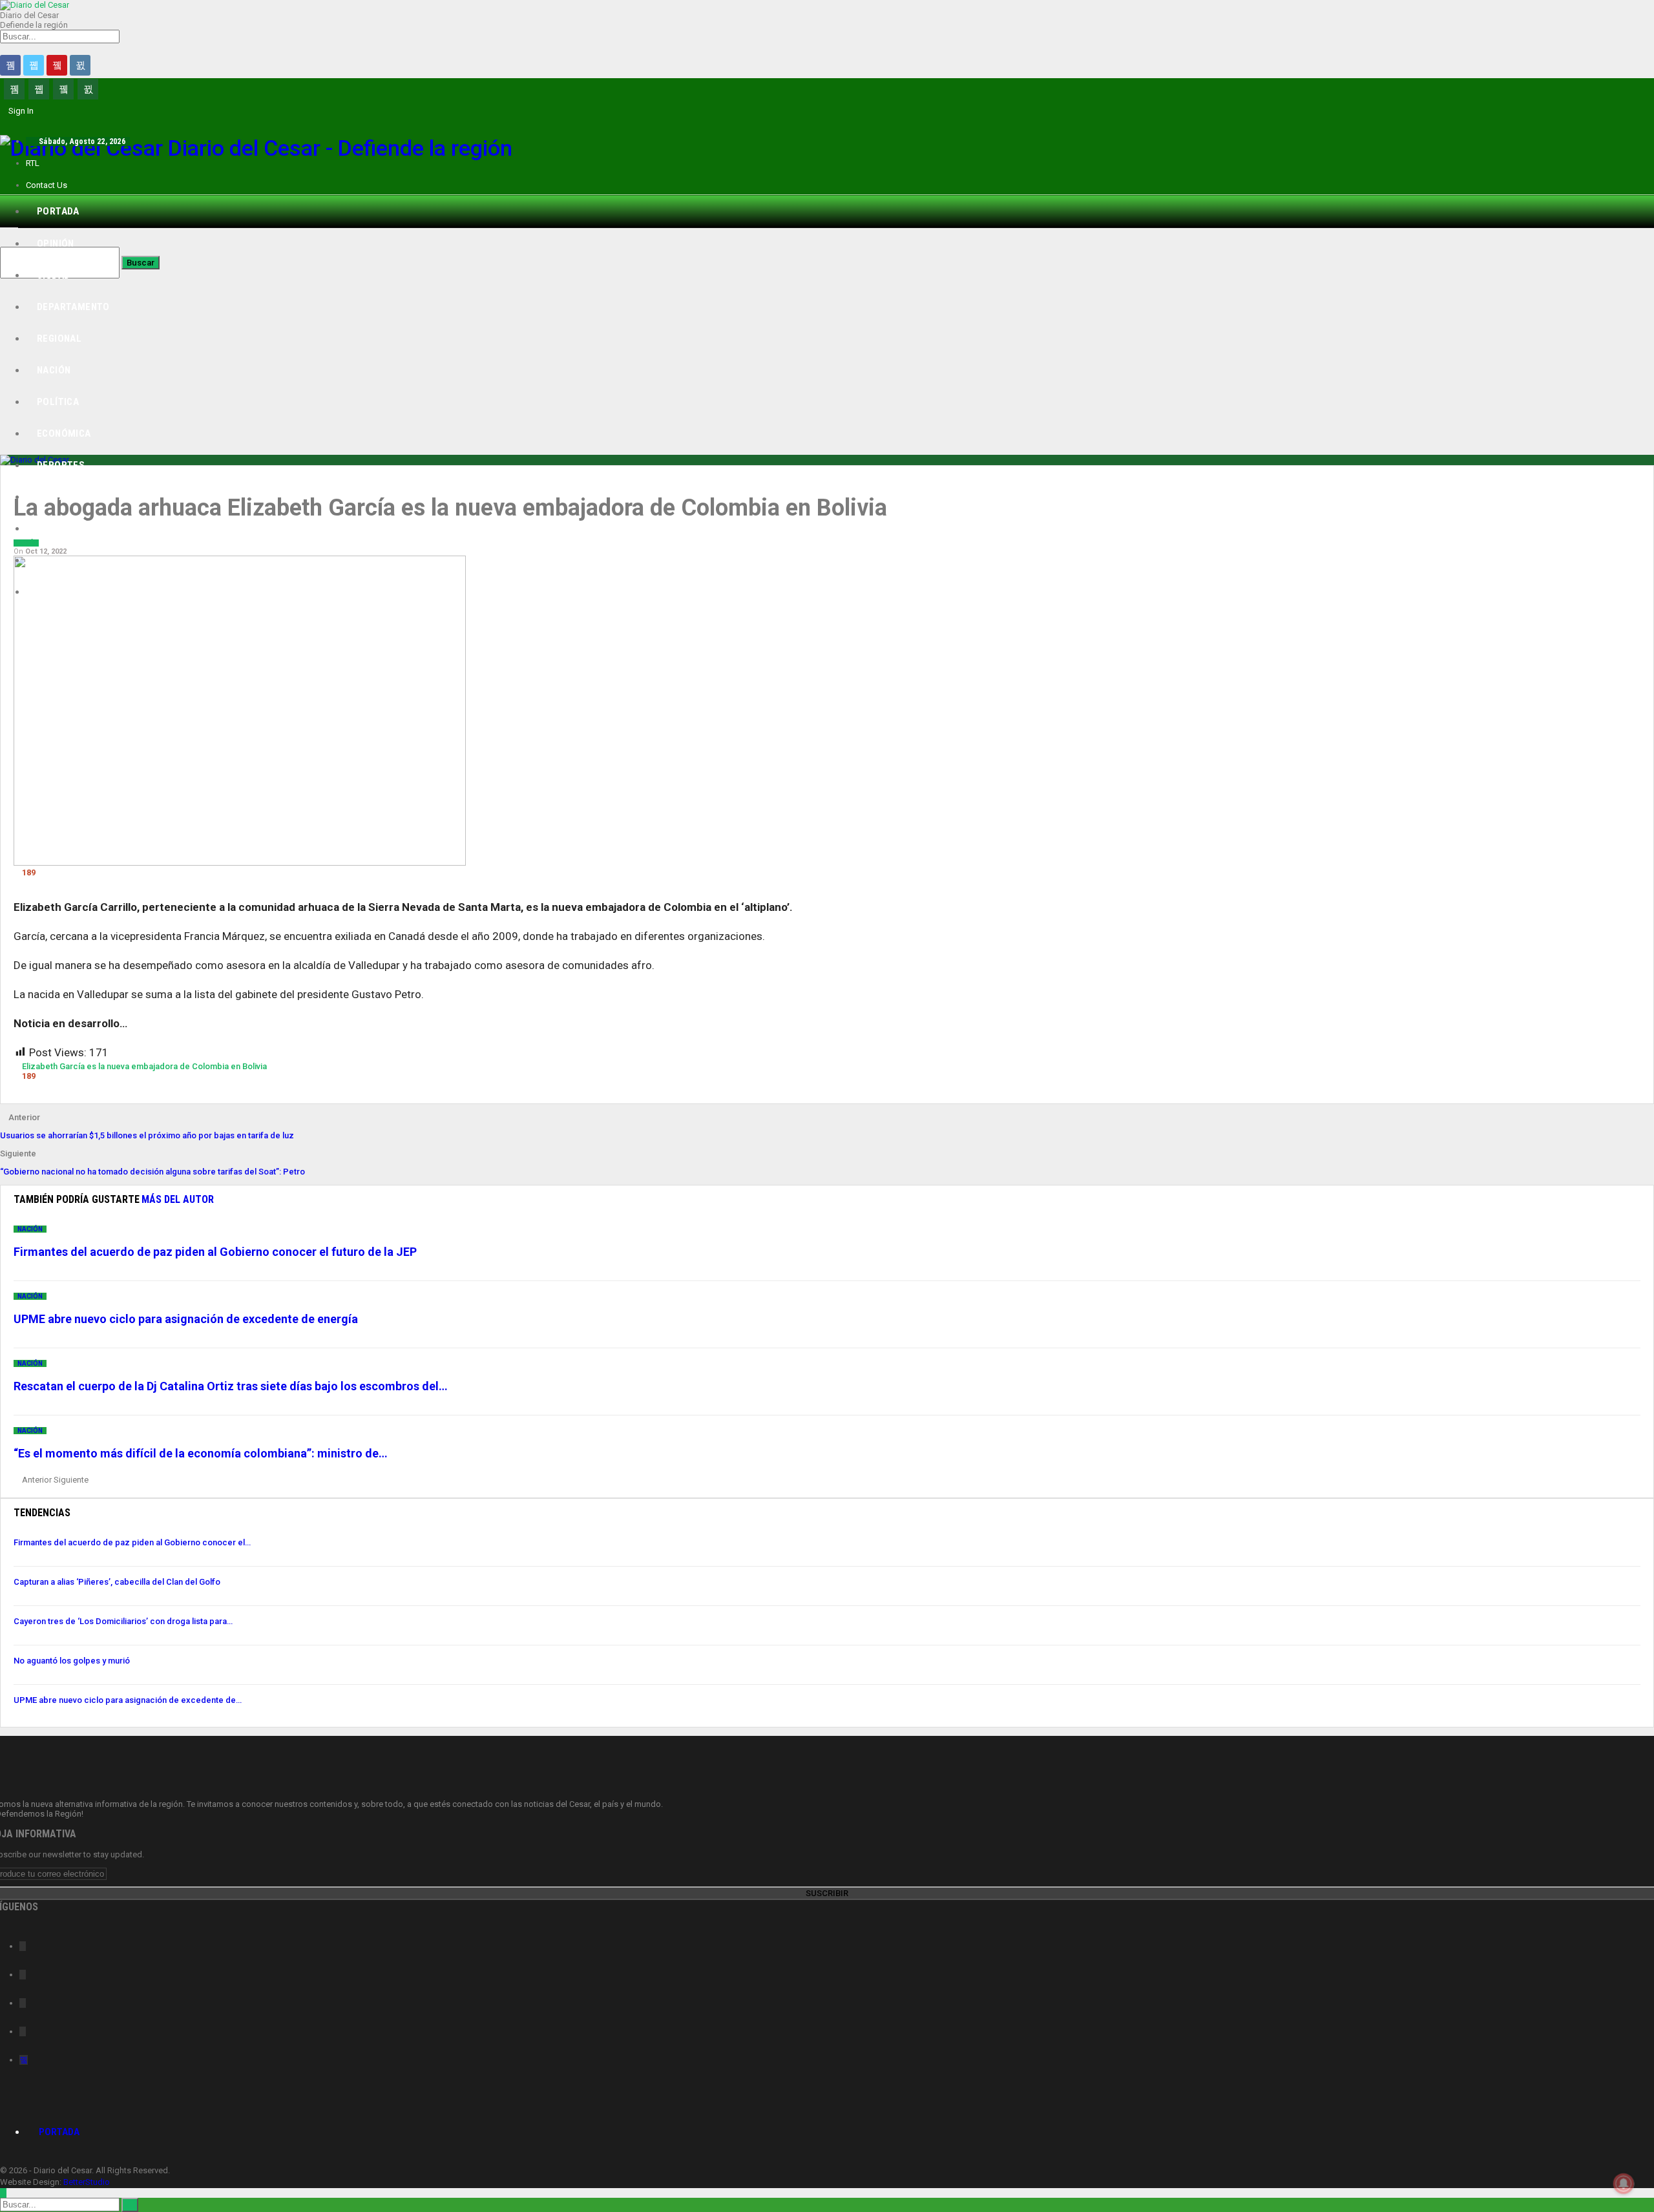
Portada (59, 2132)
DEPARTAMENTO (73, 307)
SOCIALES (59, 497)
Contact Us (47, 185)
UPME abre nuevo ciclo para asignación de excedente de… (128, 1700)
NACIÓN (54, 370)
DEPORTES (61, 465)
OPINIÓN (56, 244)
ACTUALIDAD (65, 560)
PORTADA (58, 211)
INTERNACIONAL (73, 592)
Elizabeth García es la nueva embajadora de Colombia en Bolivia (144, 1066)
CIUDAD (53, 275)
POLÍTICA (58, 402)
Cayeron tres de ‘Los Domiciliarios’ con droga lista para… (123, 1621)
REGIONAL (59, 339)
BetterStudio (87, 2182)
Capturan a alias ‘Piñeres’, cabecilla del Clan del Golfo (117, 1582)
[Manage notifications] (1624, 2184)
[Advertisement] (827, 341)
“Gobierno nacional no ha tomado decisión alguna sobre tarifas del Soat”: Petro (152, 1172)
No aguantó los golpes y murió (72, 1661)
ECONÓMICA (64, 433)
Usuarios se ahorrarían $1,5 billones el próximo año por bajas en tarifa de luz (147, 1135)
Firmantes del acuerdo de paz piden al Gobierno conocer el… (132, 1542)
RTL (33, 163)
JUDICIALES (63, 528)
